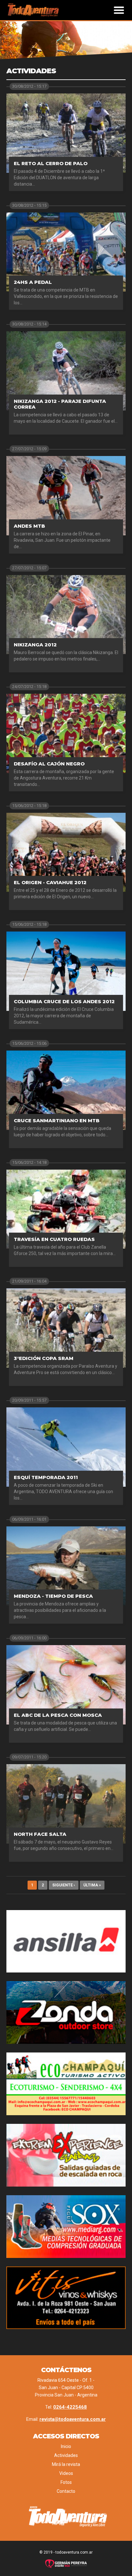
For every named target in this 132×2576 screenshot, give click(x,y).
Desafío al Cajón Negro (49, 764)
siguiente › (64, 1885)
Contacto (66, 2491)
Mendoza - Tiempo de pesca (53, 1596)
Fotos (66, 2482)
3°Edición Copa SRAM (44, 1358)
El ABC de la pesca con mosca (58, 1715)
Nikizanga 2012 (35, 645)
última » (92, 1885)
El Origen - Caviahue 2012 (50, 882)
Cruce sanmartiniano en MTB (57, 1120)
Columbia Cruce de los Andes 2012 (64, 1001)
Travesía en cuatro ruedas (54, 1239)
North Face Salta (40, 1834)
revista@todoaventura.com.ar (73, 2419)
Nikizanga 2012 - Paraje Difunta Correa (60, 404)
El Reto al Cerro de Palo (51, 163)
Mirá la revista (66, 2464)
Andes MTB (29, 526)
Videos (66, 2473)
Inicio (66, 2446)
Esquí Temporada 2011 (46, 1477)
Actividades (66, 2455)
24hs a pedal (33, 282)
